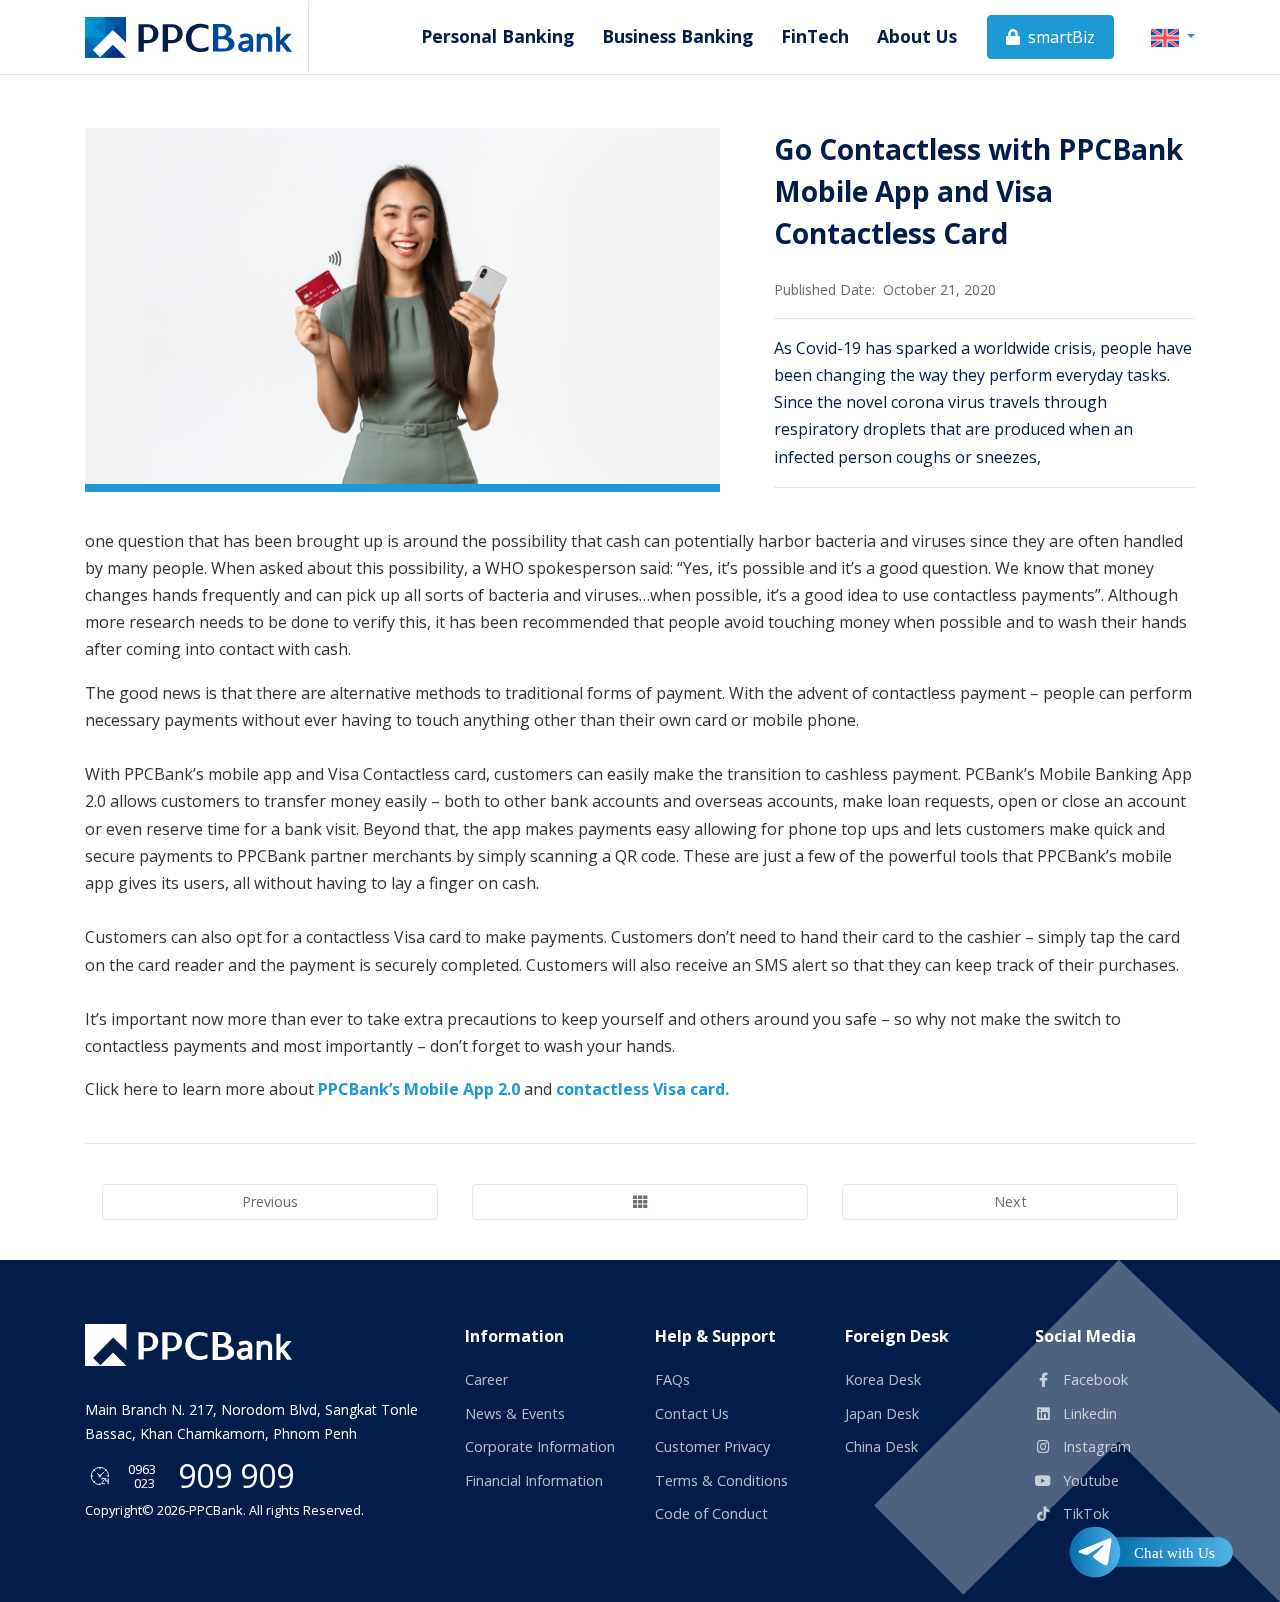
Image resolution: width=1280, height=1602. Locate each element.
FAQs (672, 1379)
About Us (917, 36)
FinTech (815, 36)
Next (1010, 1201)
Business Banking (677, 36)
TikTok (1084, 1513)
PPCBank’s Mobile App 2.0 (419, 1089)
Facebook (1093, 1379)
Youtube (1089, 1480)
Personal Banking (497, 36)
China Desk (881, 1446)
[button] (1173, 36)
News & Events (515, 1413)
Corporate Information (540, 1446)
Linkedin (1088, 1413)
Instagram (1095, 1446)
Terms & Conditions (721, 1480)
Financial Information (534, 1480)
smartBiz (1059, 37)
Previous (270, 1201)
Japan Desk (882, 1413)
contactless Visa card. (642, 1089)
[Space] (188, 1344)
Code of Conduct (711, 1513)
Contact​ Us (692, 1413)
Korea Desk (883, 1379)
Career (486, 1379)
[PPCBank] (197, 37)
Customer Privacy (712, 1446)
